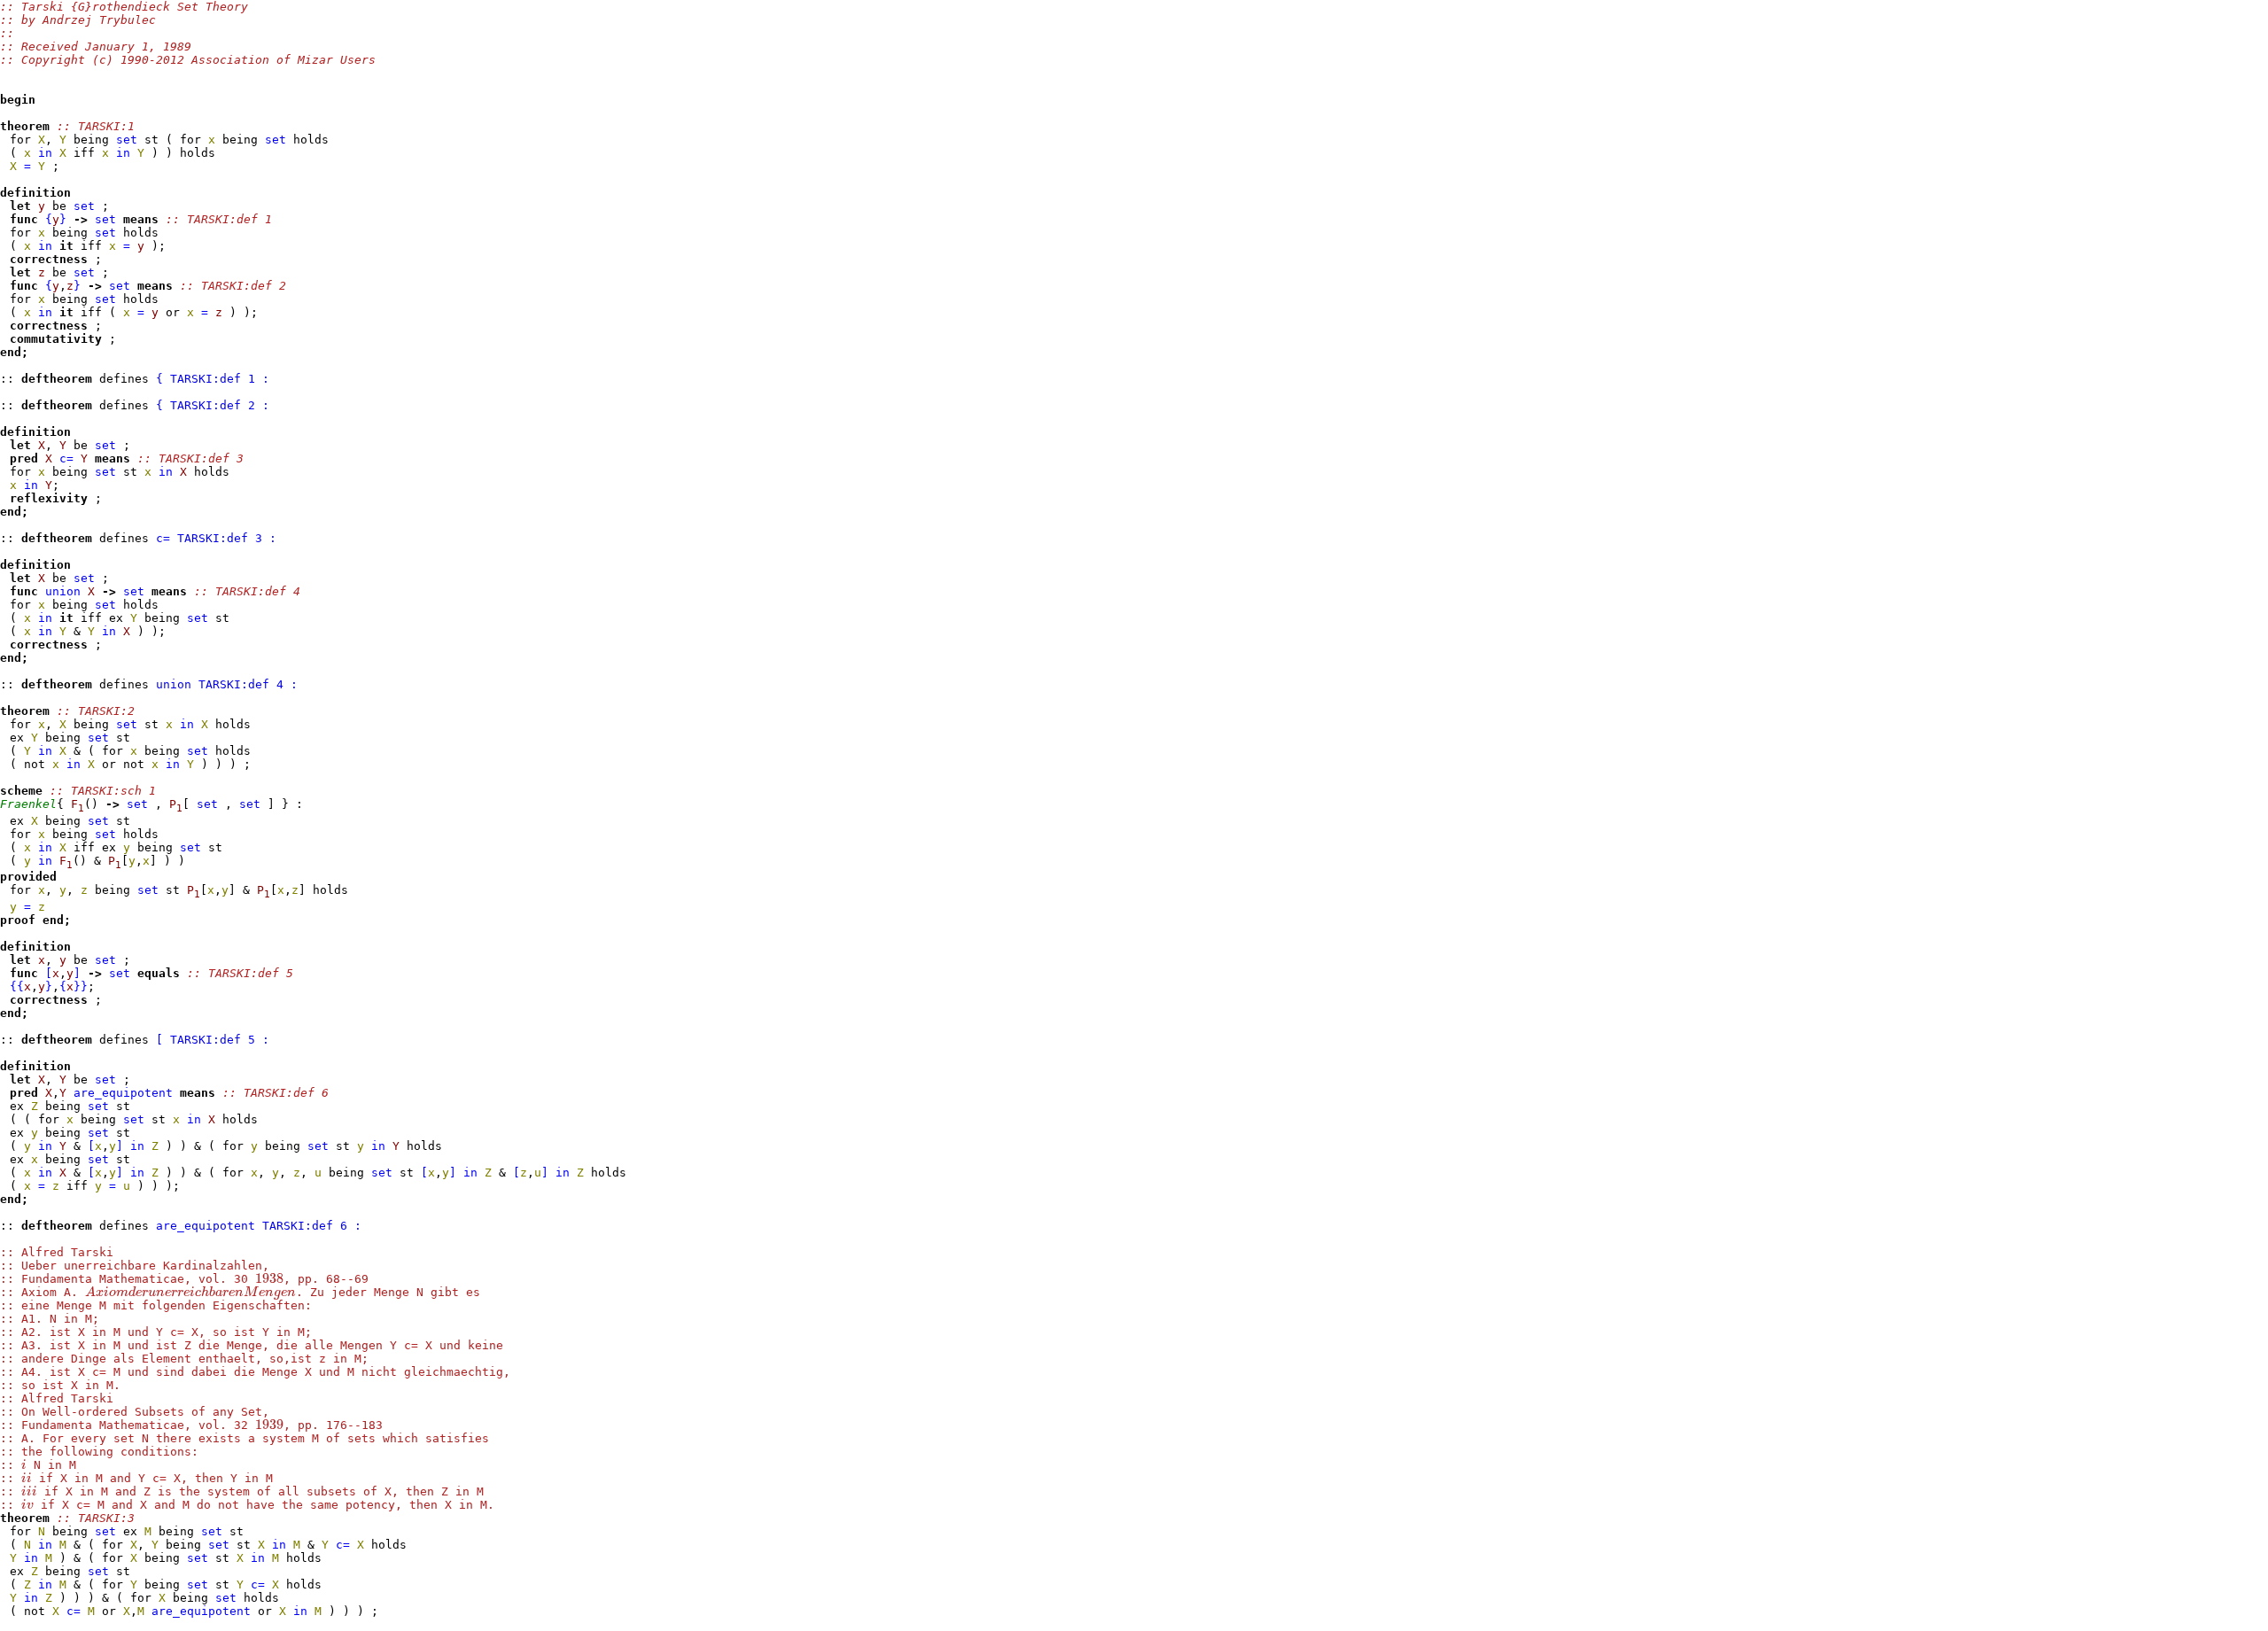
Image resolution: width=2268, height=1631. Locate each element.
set (127, 140)
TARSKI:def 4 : (248, 684)
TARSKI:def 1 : (220, 379)
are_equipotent (123, 1093)
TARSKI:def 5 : (220, 1040)
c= (66, 458)
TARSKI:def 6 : (312, 1226)
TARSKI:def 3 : (227, 538)
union (63, 591)
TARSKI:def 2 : (220, 405)
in (45, 153)
